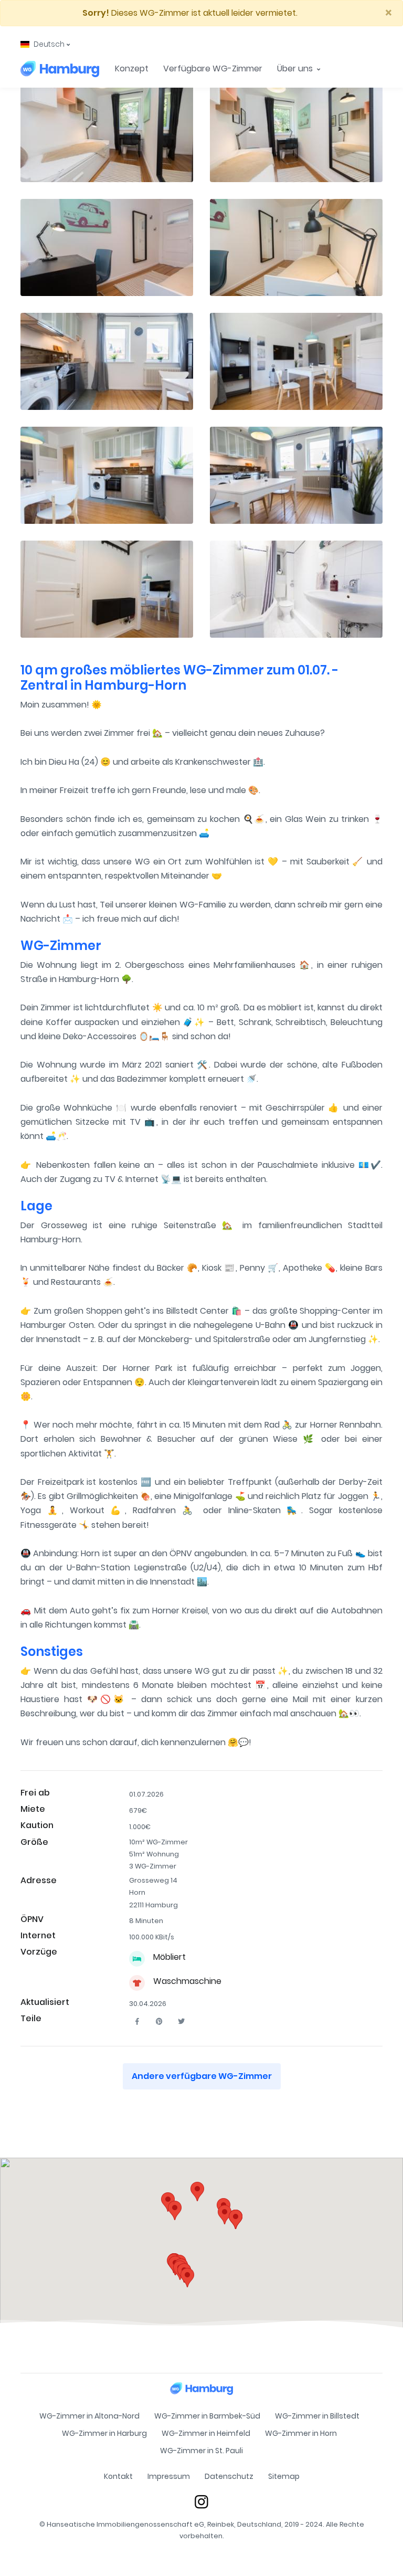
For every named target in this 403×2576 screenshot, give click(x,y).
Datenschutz (229, 2476)
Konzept (132, 68)
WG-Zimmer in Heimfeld (206, 2433)
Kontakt (118, 2476)
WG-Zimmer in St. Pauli (201, 2451)
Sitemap (284, 2476)
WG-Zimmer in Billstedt (317, 2416)
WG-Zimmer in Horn (301, 2433)
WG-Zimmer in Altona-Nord (89, 2416)
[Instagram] (201, 2502)
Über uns (296, 68)
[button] (45, 44)
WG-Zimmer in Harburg (104, 2433)
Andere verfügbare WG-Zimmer (202, 2076)
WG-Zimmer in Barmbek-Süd (207, 2416)
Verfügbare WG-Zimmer (213, 68)
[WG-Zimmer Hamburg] (60, 69)
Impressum (169, 2476)
